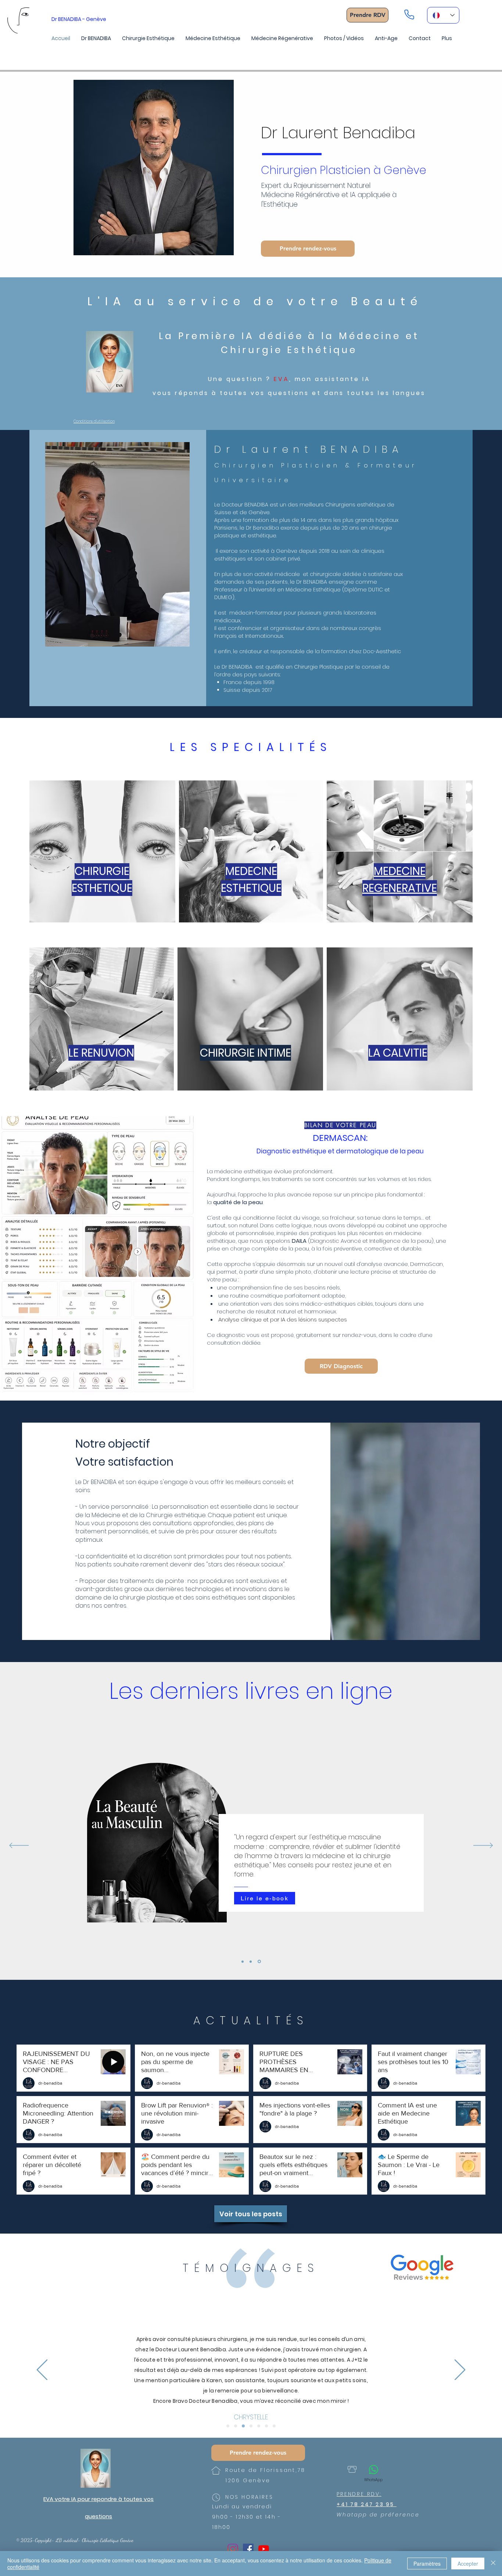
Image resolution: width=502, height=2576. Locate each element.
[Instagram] (233, 2549)
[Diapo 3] (243, 2426)
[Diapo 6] (274, 2426)
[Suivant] (483, 1846)
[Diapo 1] (228, 2426)
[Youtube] (264, 2549)
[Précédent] (19, 1846)
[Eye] (110, 362)
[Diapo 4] (251, 2426)
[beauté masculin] (260, 1961)
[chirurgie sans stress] (252, 1961)
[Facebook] (248, 2549)
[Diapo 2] (236, 2426)
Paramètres (427, 2563)
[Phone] (409, 14)
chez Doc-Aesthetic (375, 651)
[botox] (266, 2426)
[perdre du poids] (243, 1962)
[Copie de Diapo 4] (259, 2426)
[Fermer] (493, 2563)
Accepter (468, 2563)
